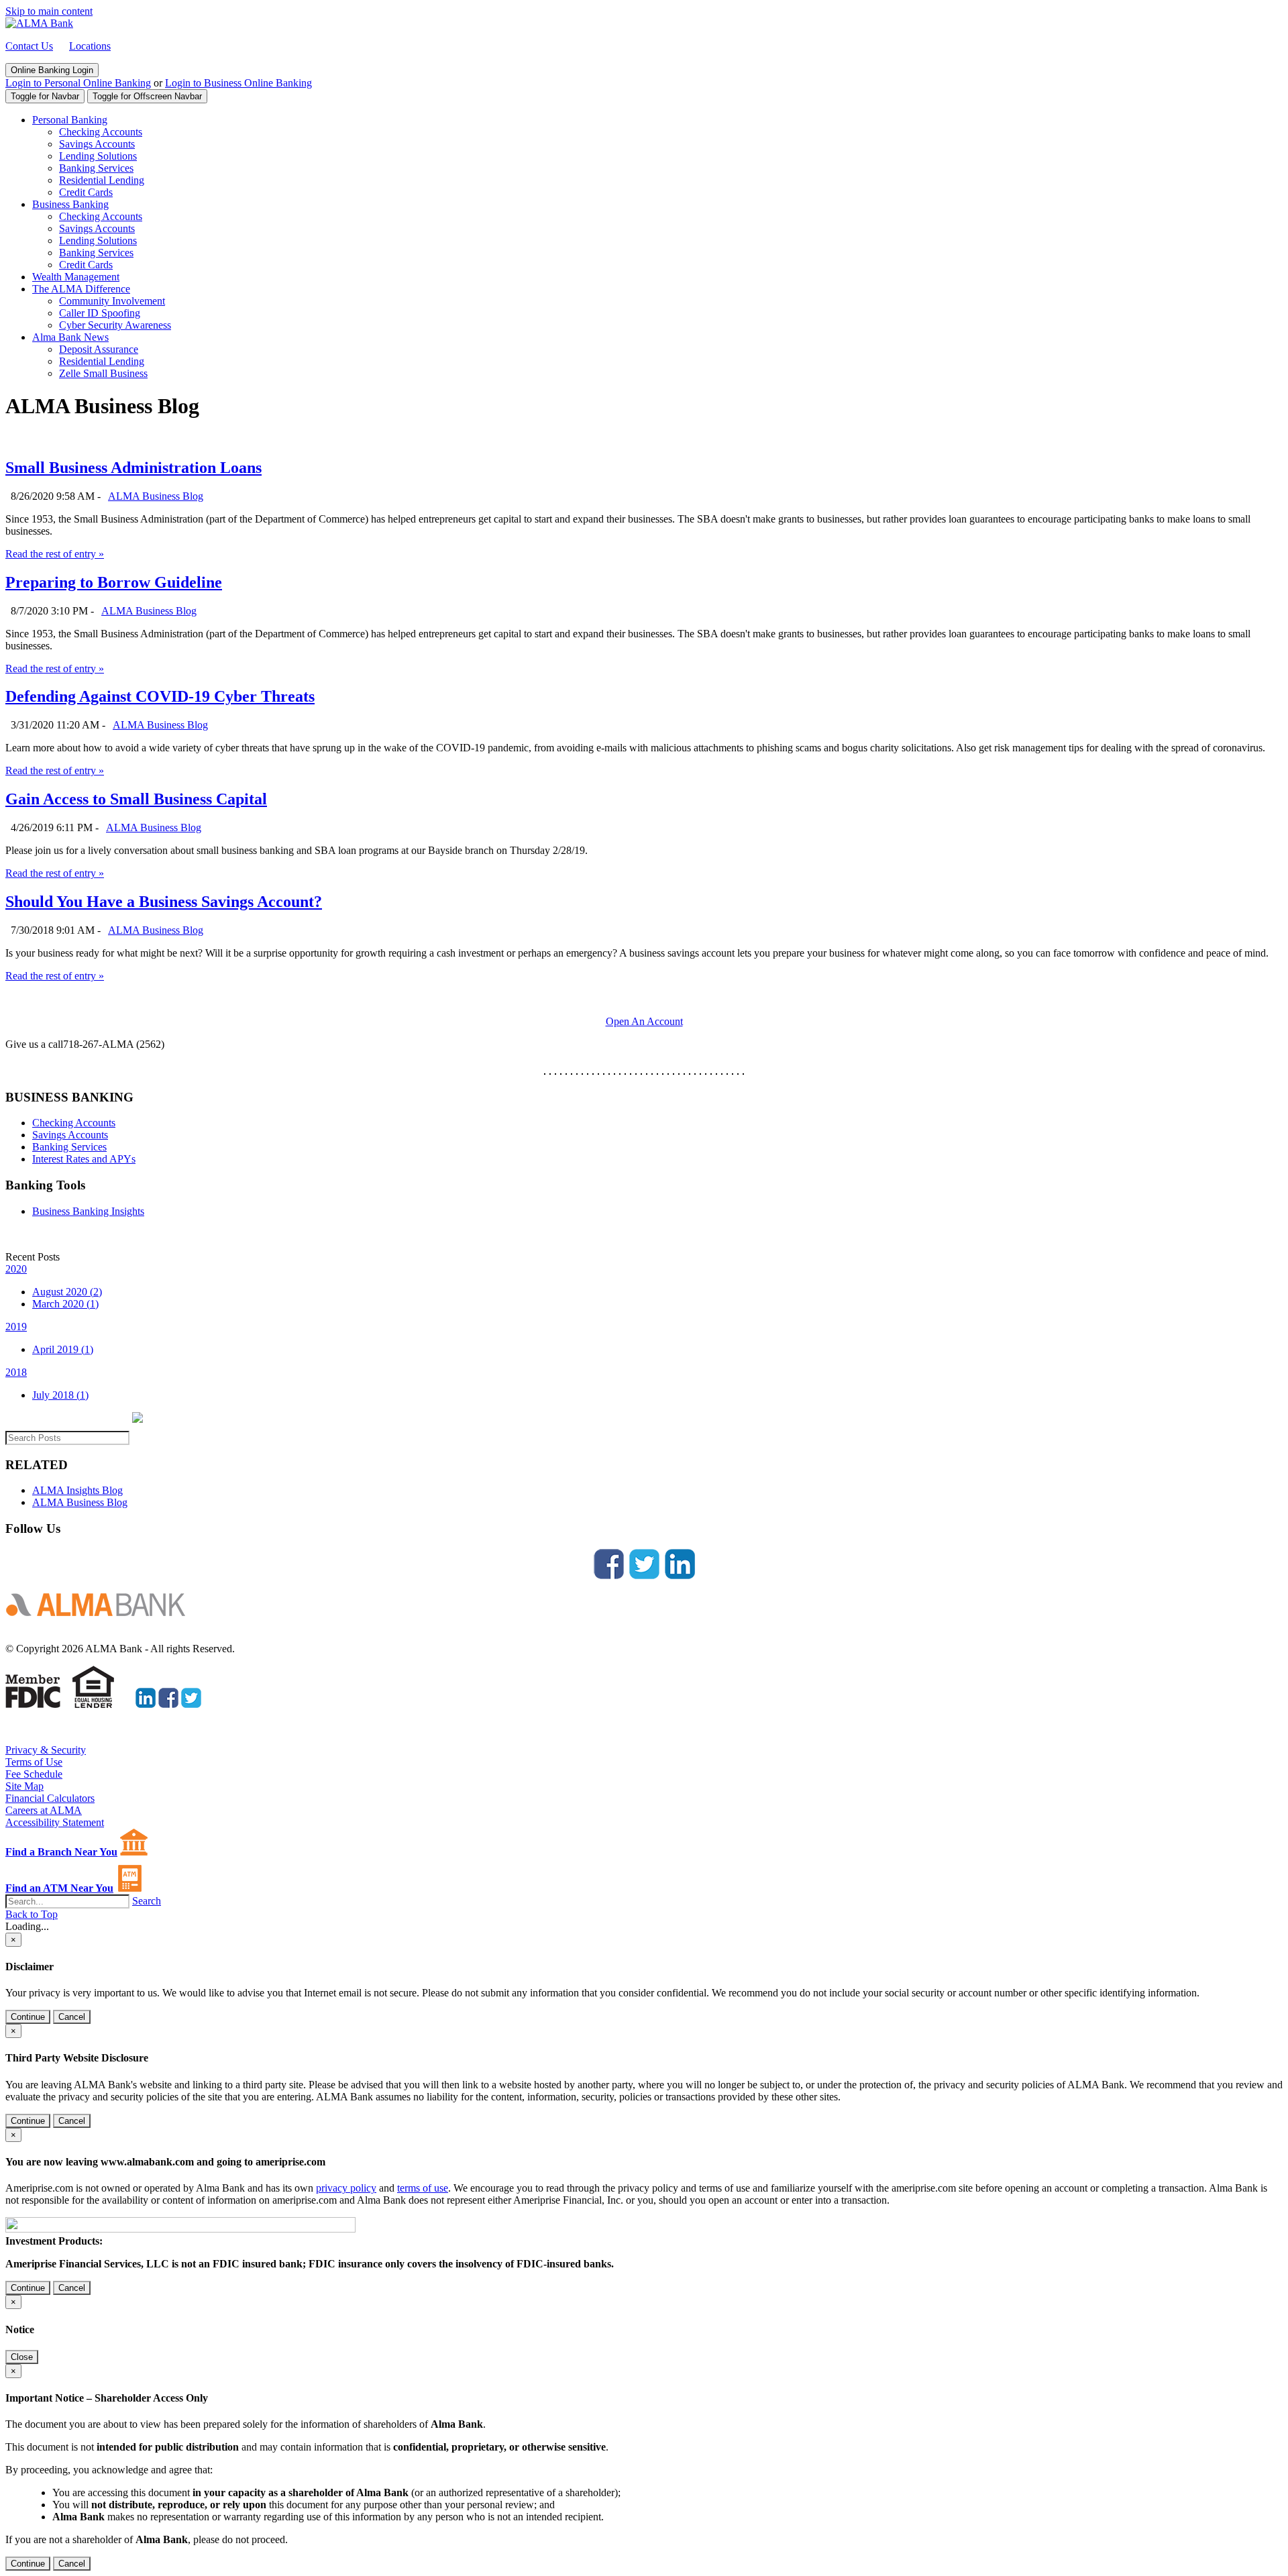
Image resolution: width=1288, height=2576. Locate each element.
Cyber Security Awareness (115, 325)
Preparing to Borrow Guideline (114, 582)
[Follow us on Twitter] (644, 1575)
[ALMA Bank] (39, 23)
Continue (28, 2017)
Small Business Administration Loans (133, 468)
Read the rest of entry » (55, 554)
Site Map (24, 1786)
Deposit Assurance (99, 349)
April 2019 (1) (63, 1349)
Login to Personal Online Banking (78, 83)
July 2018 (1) (60, 1395)
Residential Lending (102, 180)
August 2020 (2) (67, 1292)
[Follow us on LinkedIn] (680, 1575)
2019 (16, 1327)
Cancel (72, 2017)
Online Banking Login (52, 70)
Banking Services (96, 168)
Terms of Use (34, 1762)
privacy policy (346, 2188)
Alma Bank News (70, 337)
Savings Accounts (97, 144)
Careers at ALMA (44, 1810)
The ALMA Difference (81, 289)
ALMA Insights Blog (77, 1490)
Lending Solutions (98, 156)
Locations (90, 46)
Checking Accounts (101, 132)
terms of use (423, 2188)
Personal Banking (70, 120)
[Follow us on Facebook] (609, 1575)
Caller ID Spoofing (100, 313)
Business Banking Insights (88, 1211)
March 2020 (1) (65, 1304)
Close (22, 2357)
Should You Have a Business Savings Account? (164, 902)
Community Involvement (112, 301)
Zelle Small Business (103, 373)
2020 (16, 1269)
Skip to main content (49, 11)
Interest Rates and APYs (84, 1159)
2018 (16, 1372)
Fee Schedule (34, 1774)
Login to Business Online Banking (238, 83)
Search (147, 1901)
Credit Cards (86, 192)
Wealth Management (76, 277)
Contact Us (29, 46)
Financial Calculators (50, 1798)
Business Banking (70, 204)
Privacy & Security (46, 1750)
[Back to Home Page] (101, 1626)
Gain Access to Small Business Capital (136, 799)
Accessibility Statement (55, 1822)
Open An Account (644, 1021)
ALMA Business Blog (156, 496)
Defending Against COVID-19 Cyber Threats (160, 696)
